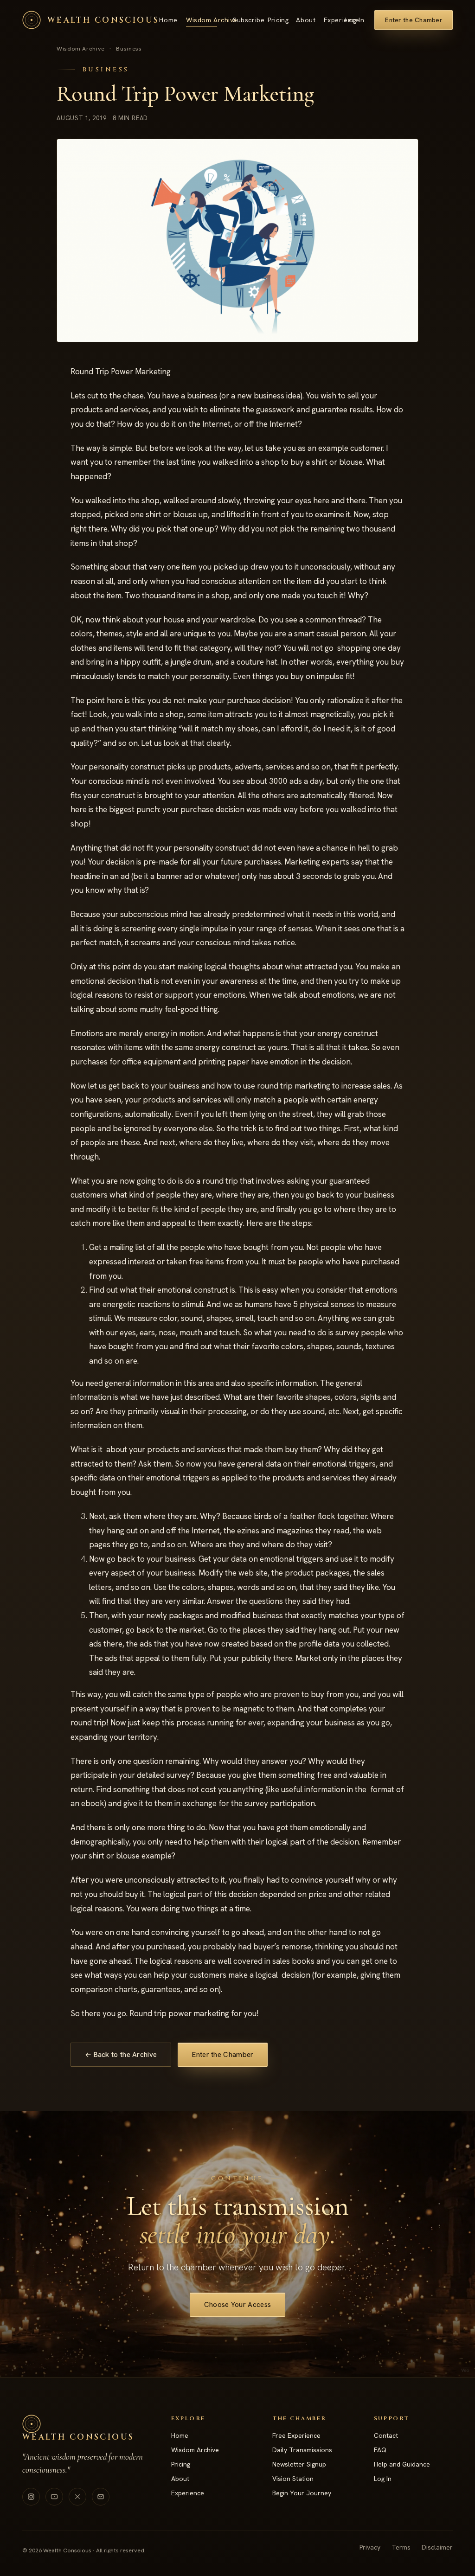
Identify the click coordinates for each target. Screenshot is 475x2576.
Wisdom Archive (202, 20)
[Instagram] (31, 2497)
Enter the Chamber (414, 20)
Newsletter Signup (299, 2464)
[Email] (101, 2497)
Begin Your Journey (302, 2493)
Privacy (370, 2547)
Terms (401, 2547)
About (302, 20)
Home (165, 20)
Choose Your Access (237, 2305)
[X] (77, 2497)
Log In (355, 20)
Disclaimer (437, 2547)
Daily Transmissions (302, 2450)
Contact (386, 2435)
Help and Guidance (402, 2464)
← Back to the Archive (121, 2055)
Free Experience (296, 2435)
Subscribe (242, 20)
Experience (334, 20)
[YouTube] (54, 2497)
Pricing (274, 20)
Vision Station (293, 2479)
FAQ (380, 2450)
